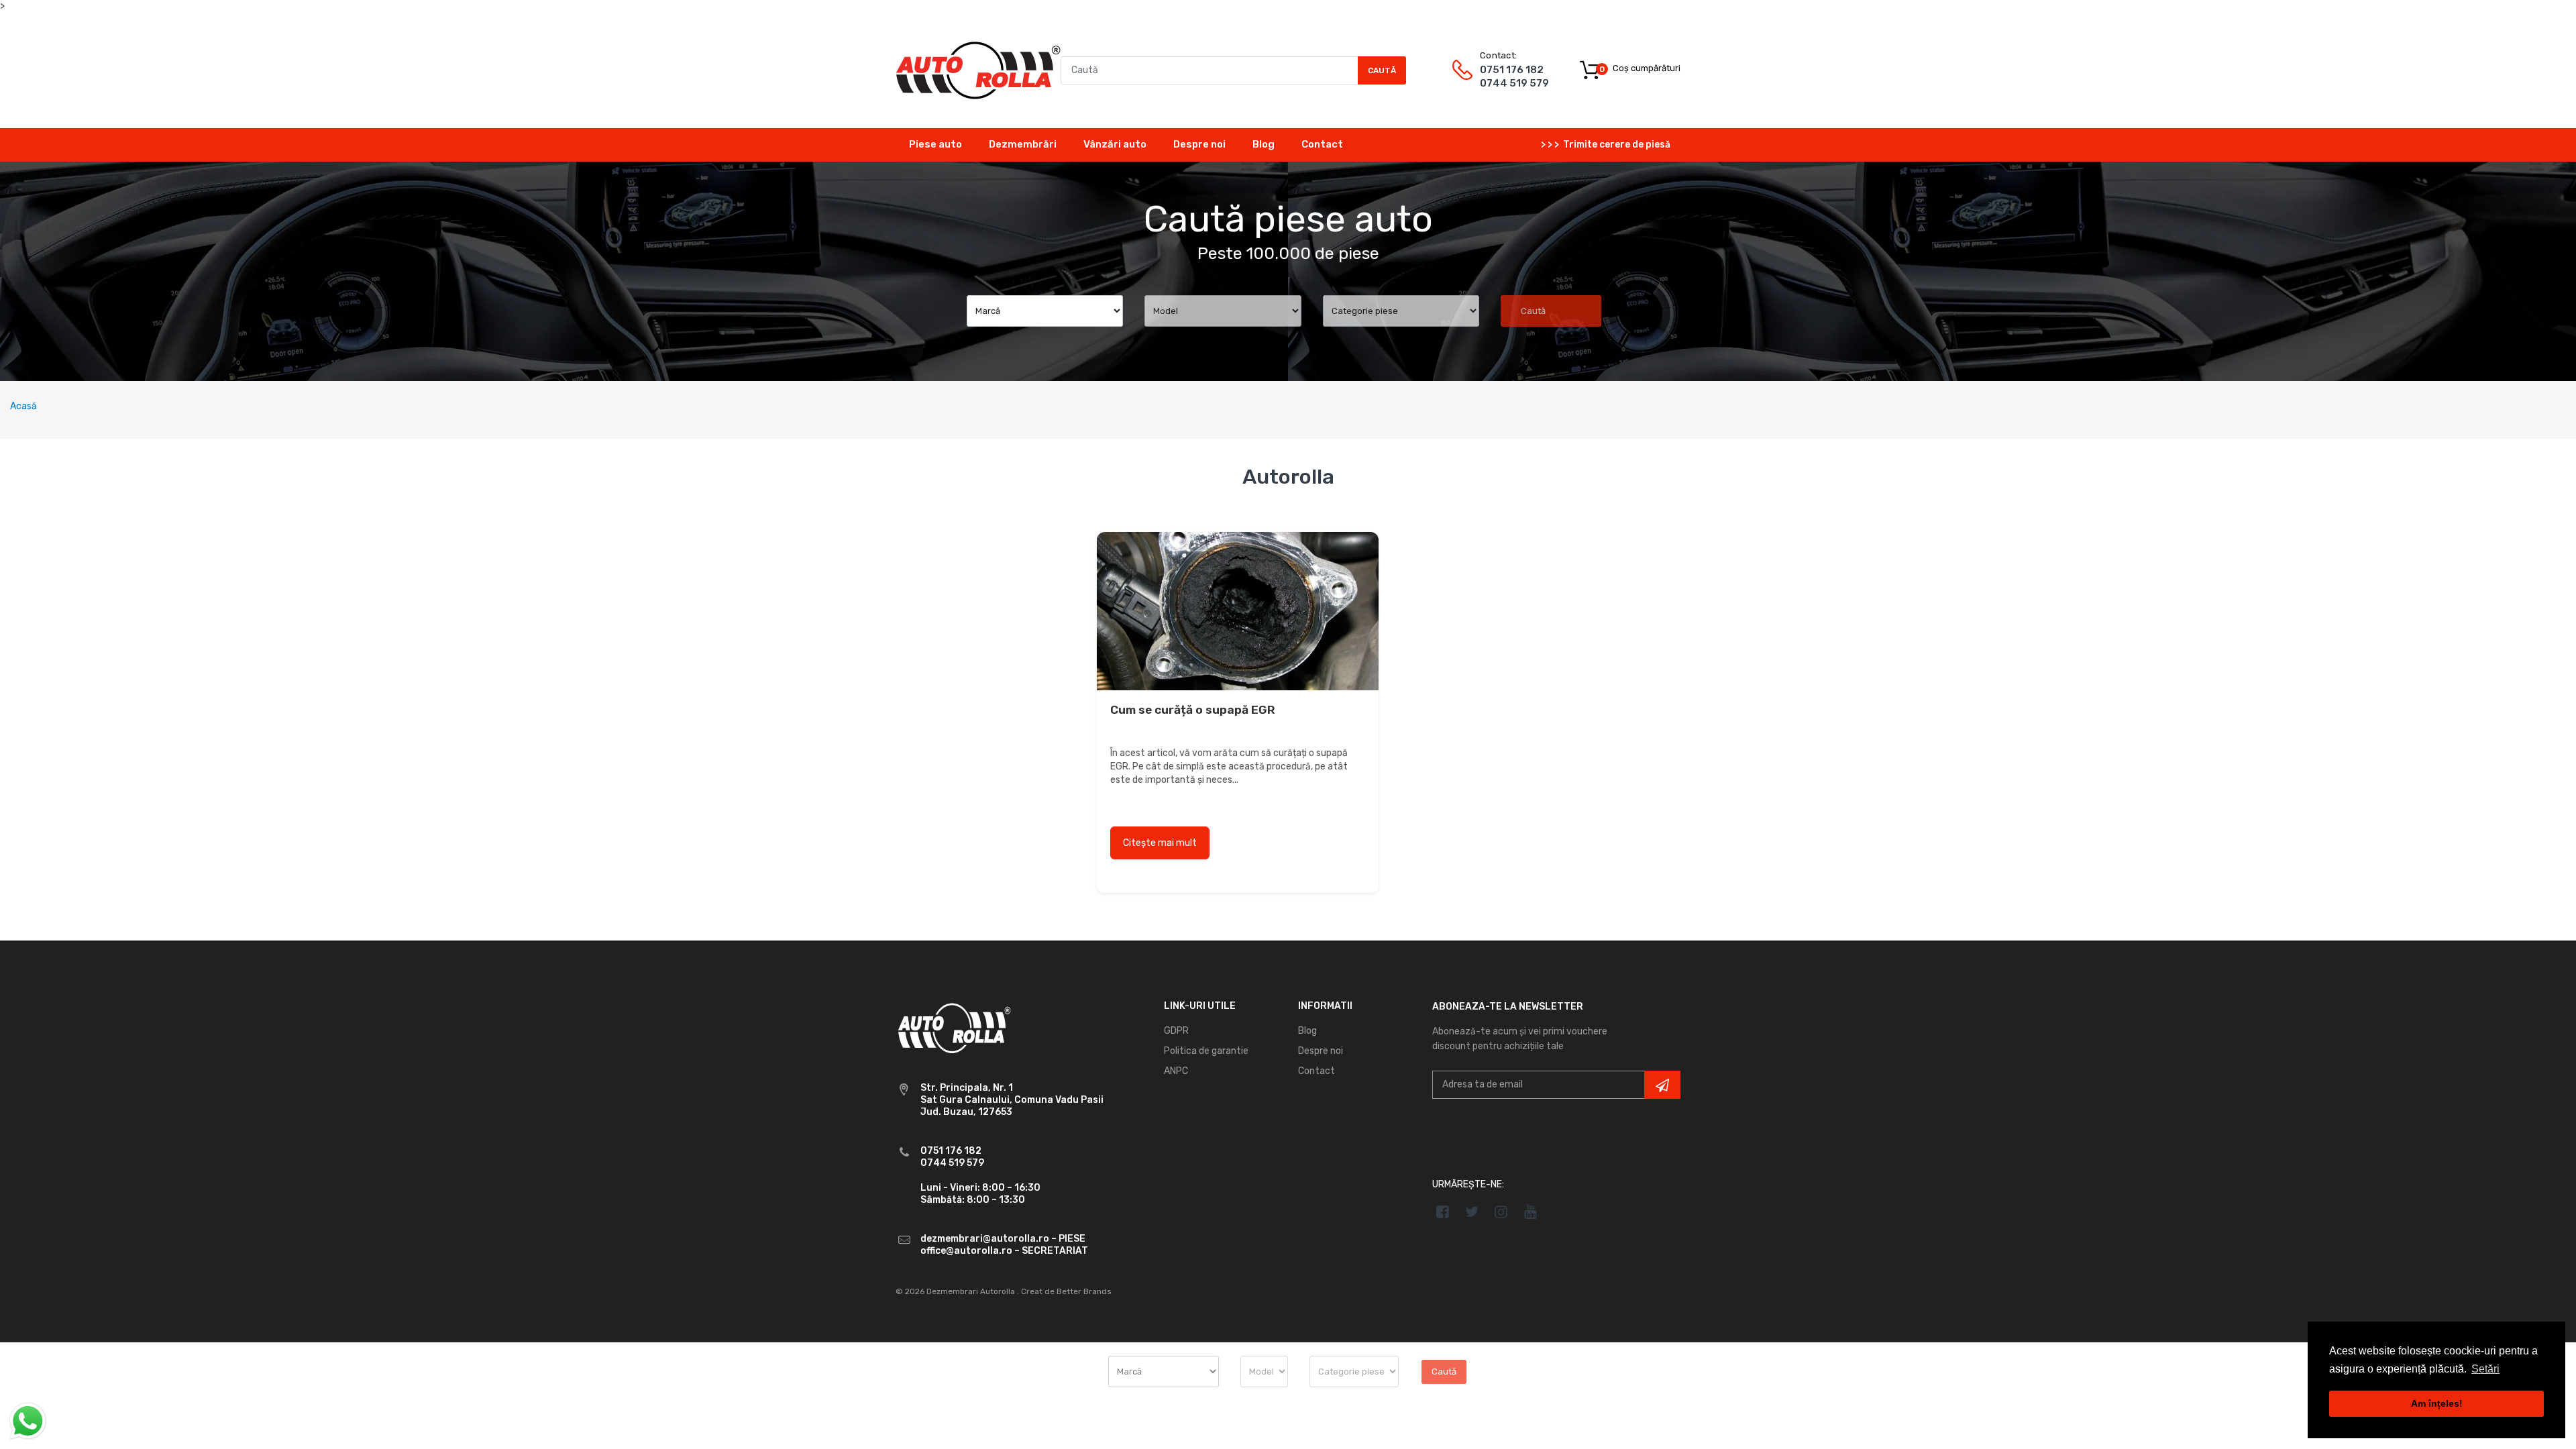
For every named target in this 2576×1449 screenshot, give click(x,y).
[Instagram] (1502, 1212)
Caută (1382, 70)
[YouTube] (1531, 1212)
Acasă (23, 406)
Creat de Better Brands (1066, 1291)
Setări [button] (2485, 1369)
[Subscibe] (1662, 1085)
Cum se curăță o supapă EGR (1193, 710)
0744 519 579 (1514, 83)
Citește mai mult (1160, 843)
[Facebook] (1443, 1212)
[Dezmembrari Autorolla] (978, 69)
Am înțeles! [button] (2437, 1403)
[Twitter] (1472, 1212)
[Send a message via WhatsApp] (28, 1421)
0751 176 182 (1512, 70)
